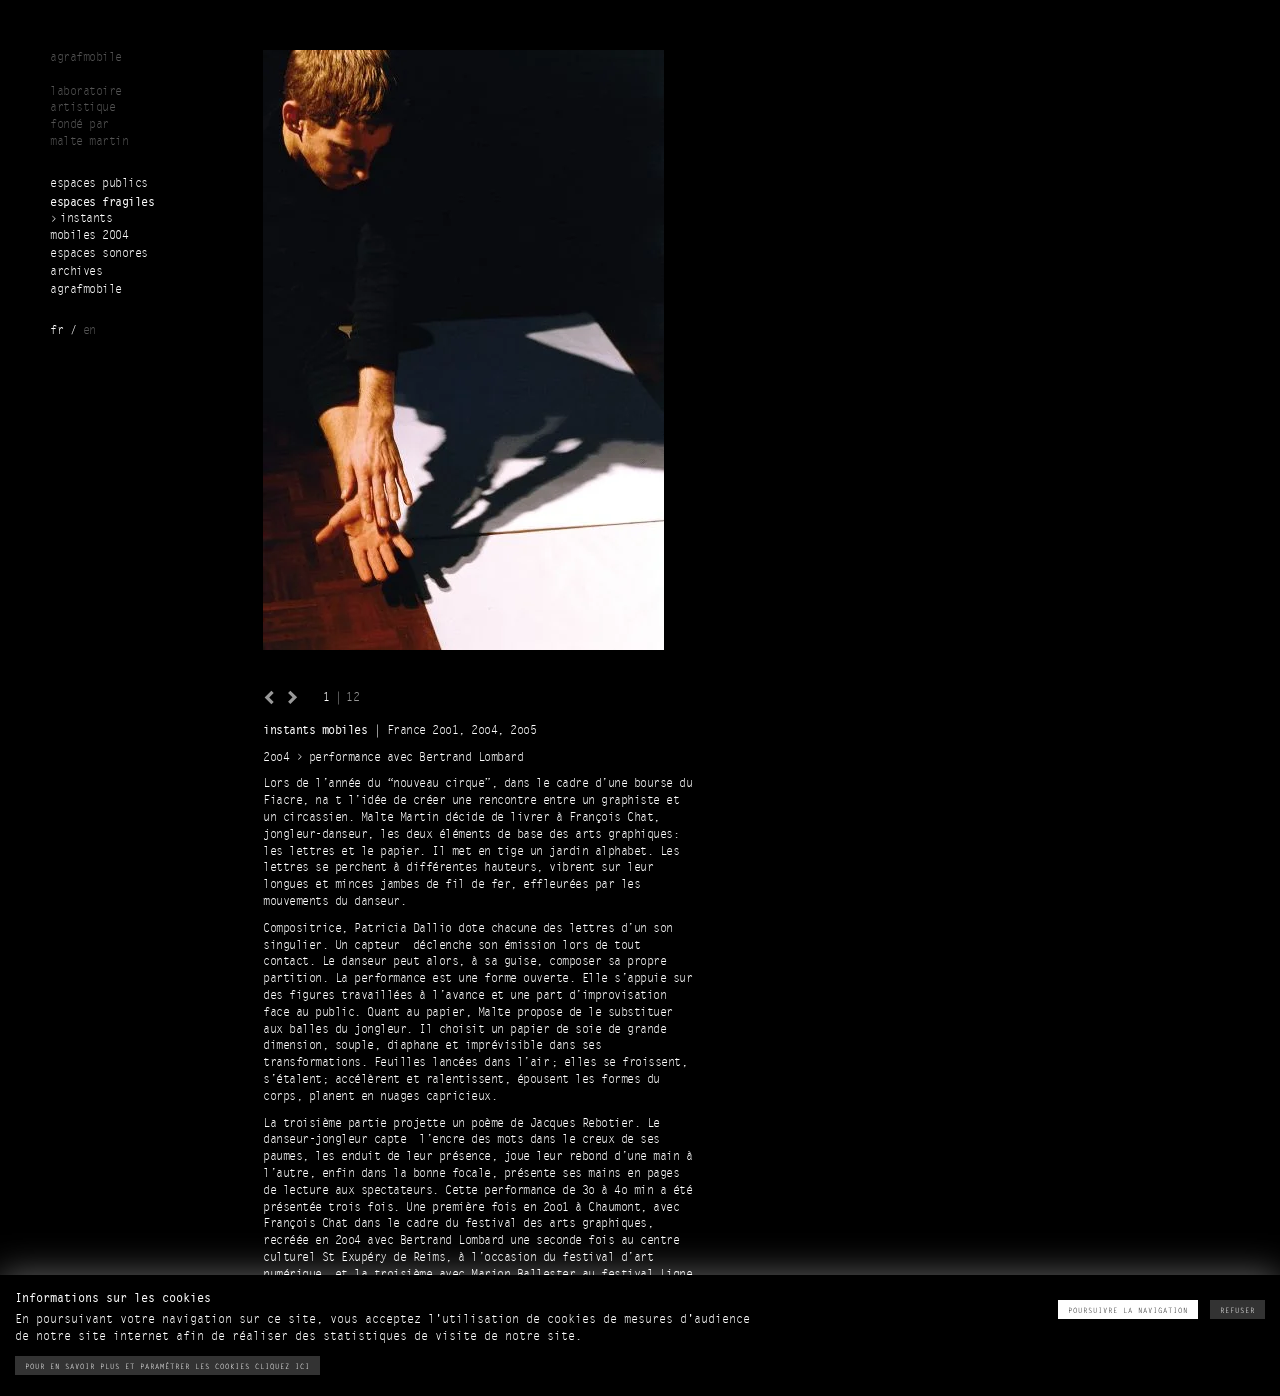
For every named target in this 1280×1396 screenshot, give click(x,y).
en (89, 330)
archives (76, 271)
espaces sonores (99, 253)
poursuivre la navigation (1128, 1310)
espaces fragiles (102, 202)
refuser (1237, 1310)
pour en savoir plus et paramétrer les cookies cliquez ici (167, 1366)
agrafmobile (86, 289)
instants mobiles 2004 (89, 227)
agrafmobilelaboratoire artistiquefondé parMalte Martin (89, 99)
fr (56, 330)
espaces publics (99, 183)
